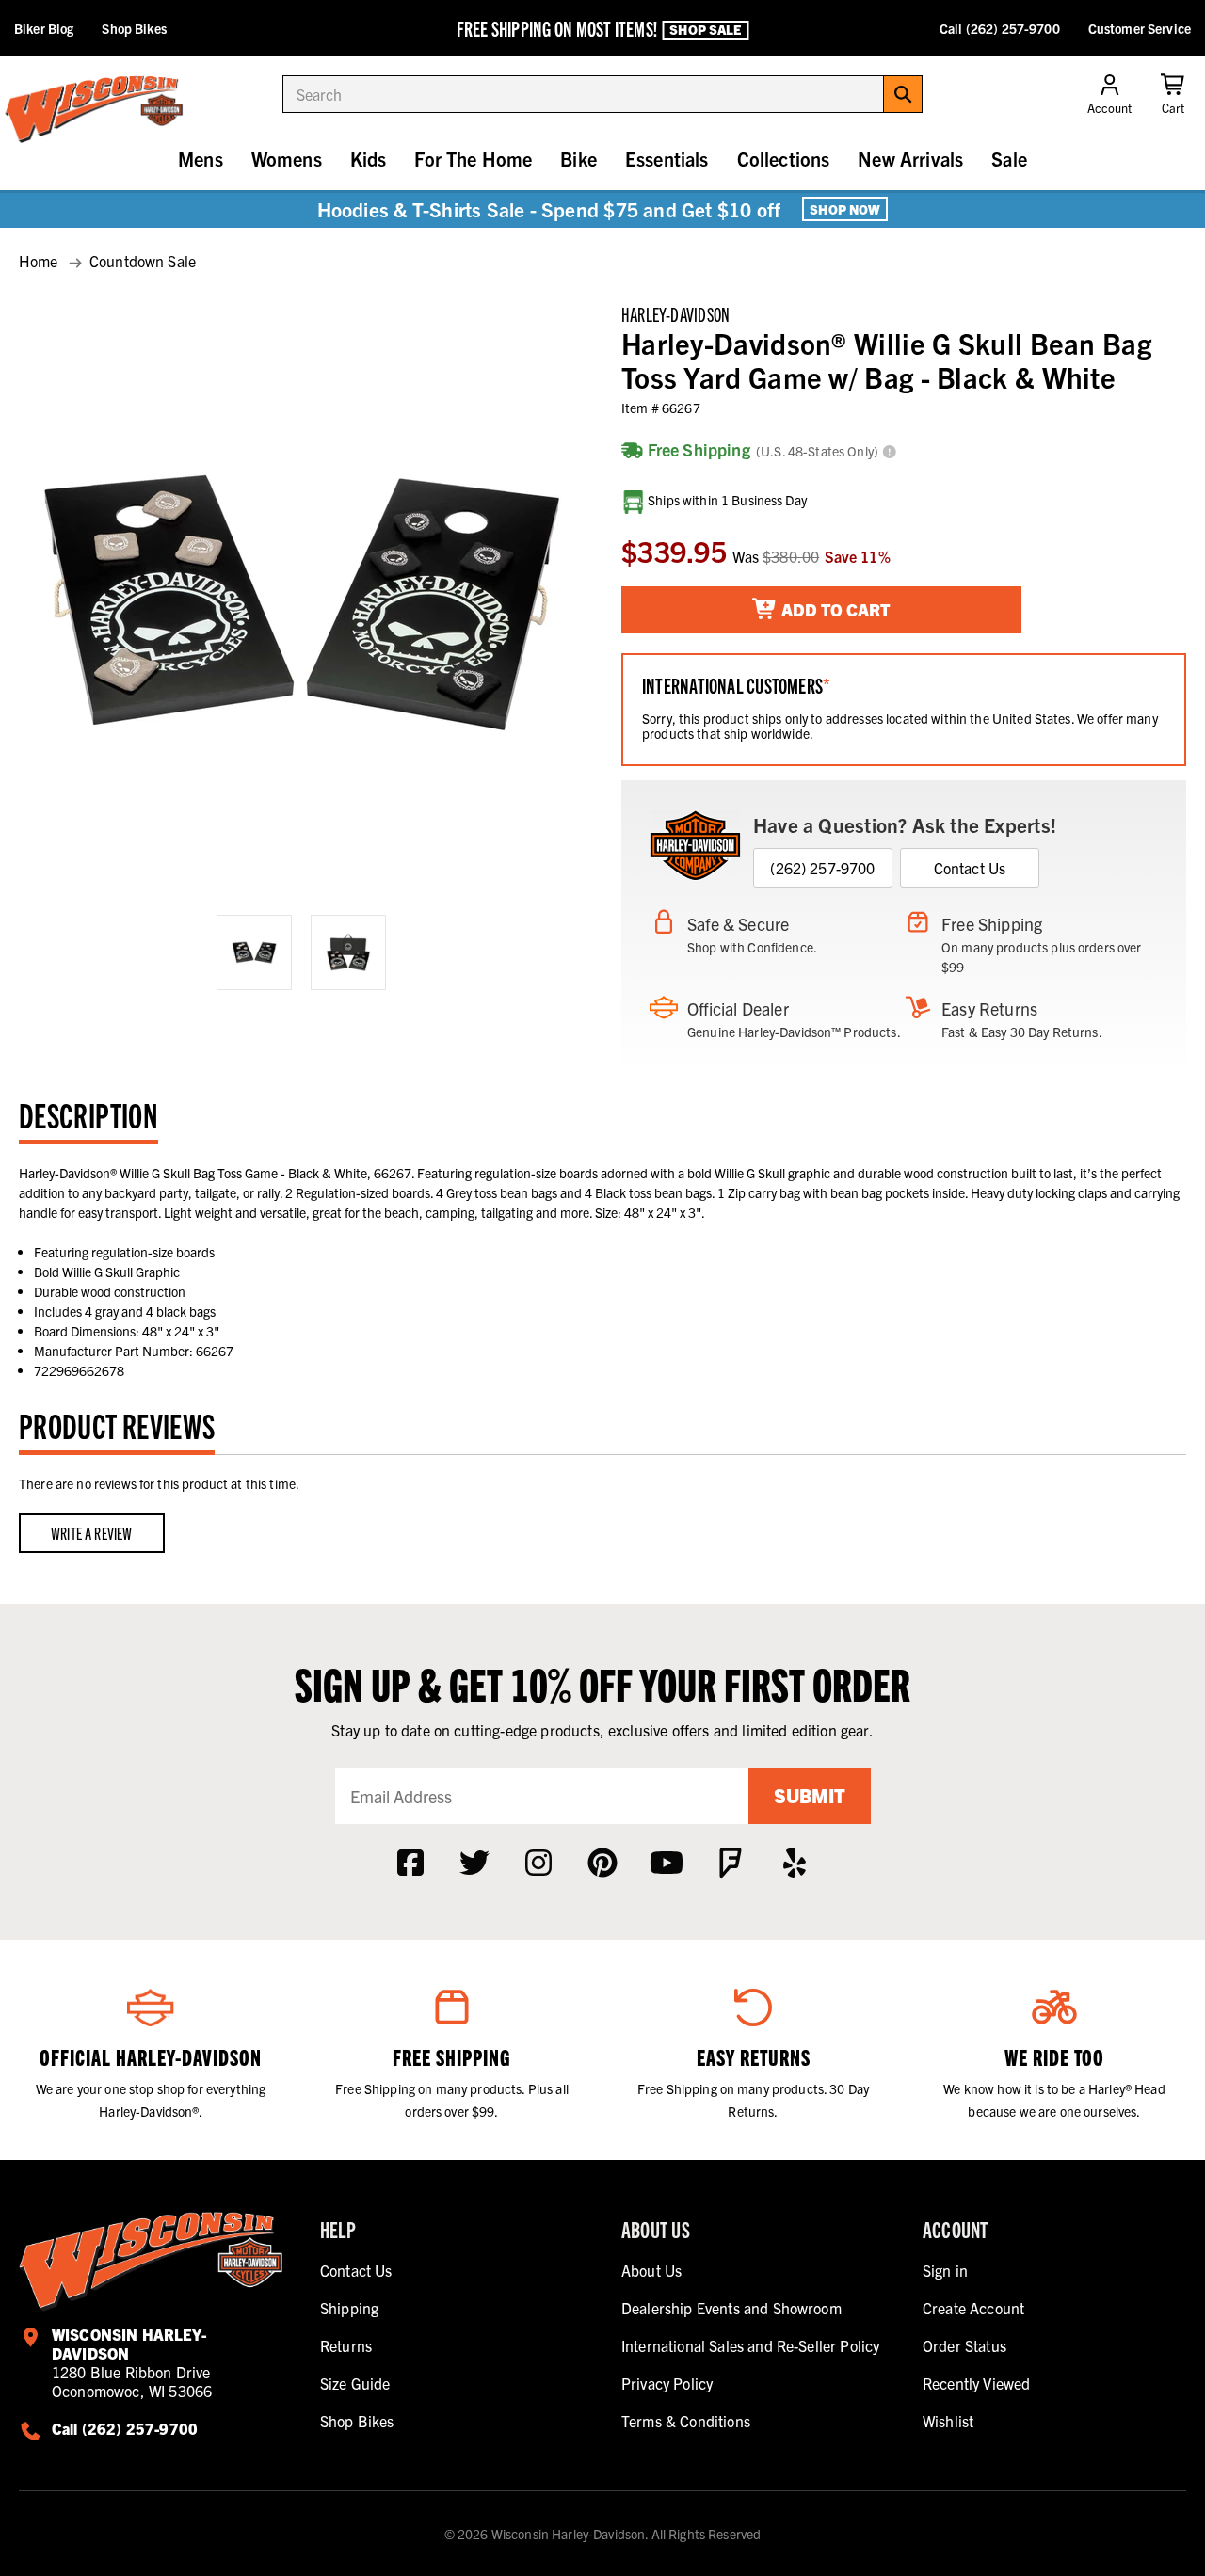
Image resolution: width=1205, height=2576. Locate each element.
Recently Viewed (976, 2383)
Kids (369, 159)
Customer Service (1140, 28)
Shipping (349, 2308)
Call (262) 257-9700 (1000, 28)
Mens (201, 159)
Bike (578, 159)
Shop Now (845, 209)
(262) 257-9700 (822, 868)
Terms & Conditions (686, 2421)
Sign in (945, 2270)
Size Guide (355, 2383)
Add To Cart (834, 609)
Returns (346, 2345)
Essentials (667, 159)
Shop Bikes (134, 28)
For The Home (473, 159)
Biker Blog (44, 28)
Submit (810, 1795)
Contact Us (970, 868)
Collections (784, 159)
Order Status (964, 2345)
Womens (287, 159)
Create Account (973, 2308)
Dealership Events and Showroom (731, 2308)
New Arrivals (910, 159)
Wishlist (948, 2421)
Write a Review (92, 1533)
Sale (1009, 159)
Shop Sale (705, 29)
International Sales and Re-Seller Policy (750, 2345)
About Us (651, 2270)
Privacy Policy (667, 2383)
